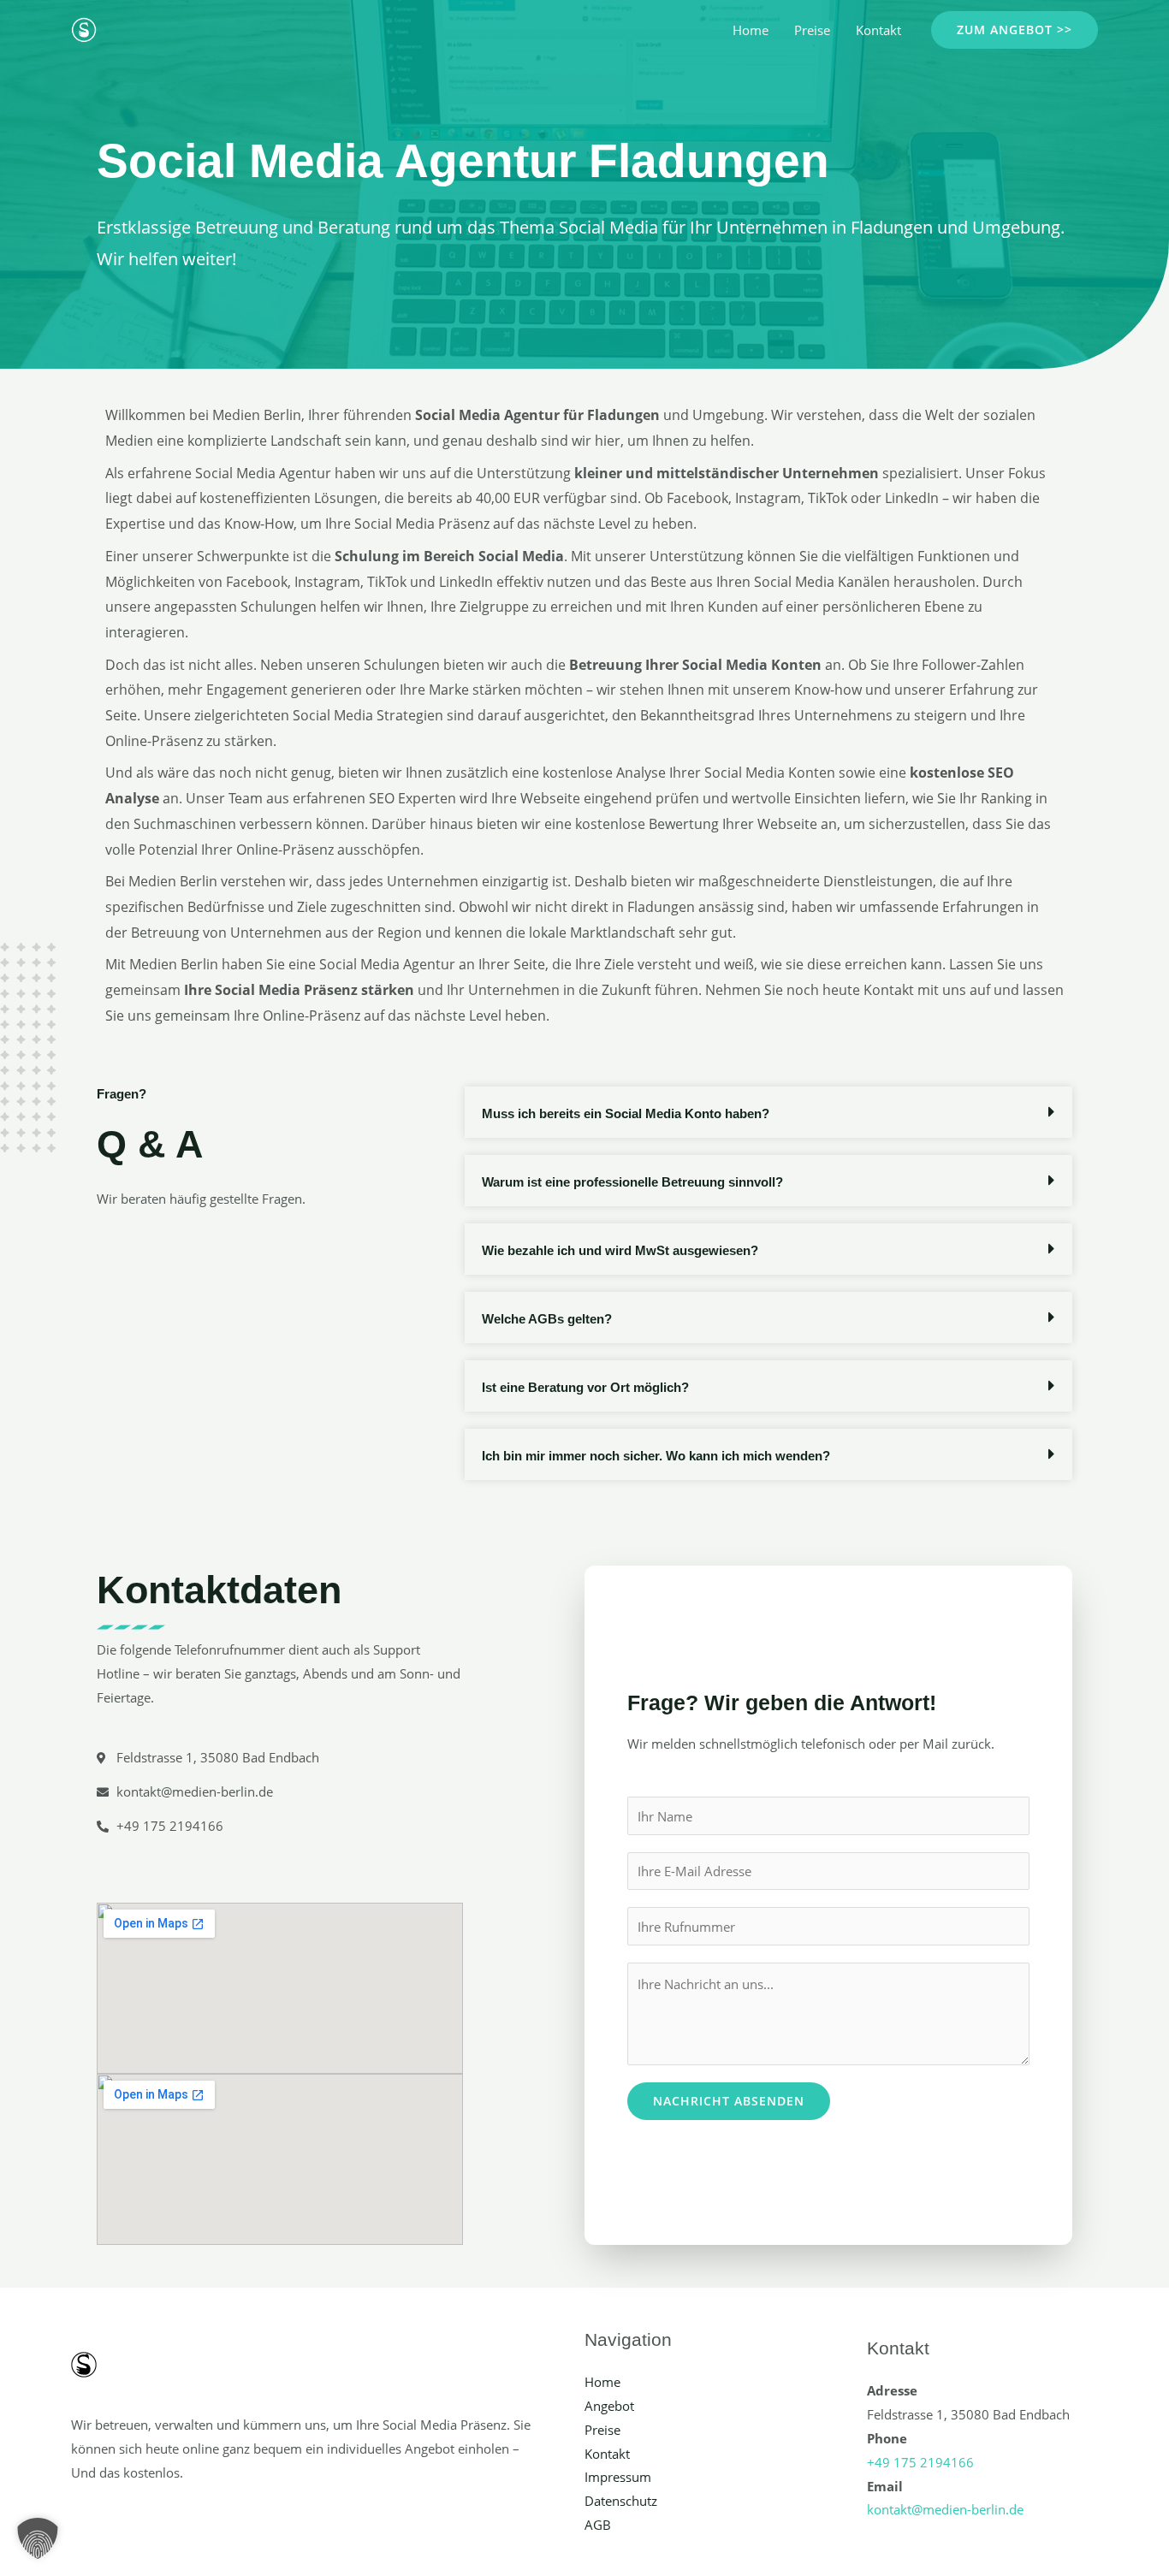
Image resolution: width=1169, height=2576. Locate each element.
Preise (812, 30)
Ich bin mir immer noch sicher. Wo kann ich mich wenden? (656, 1456)
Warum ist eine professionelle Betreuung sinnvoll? (632, 1182)
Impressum (618, 2477)
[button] (1015, 30)
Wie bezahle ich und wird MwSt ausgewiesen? (620, 1250)
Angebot (609, 2406)
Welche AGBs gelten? (547, 1319)
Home (751, 30)
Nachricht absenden (729, 2101)
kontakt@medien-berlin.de (945, 2509)
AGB (598, 2525)
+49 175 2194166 (920, 2462)
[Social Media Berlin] (84, 28)
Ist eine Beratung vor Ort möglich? (585, 1387)
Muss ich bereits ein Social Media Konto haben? (626, 1113)
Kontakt (878, 30)
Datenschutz (621, 2501)
